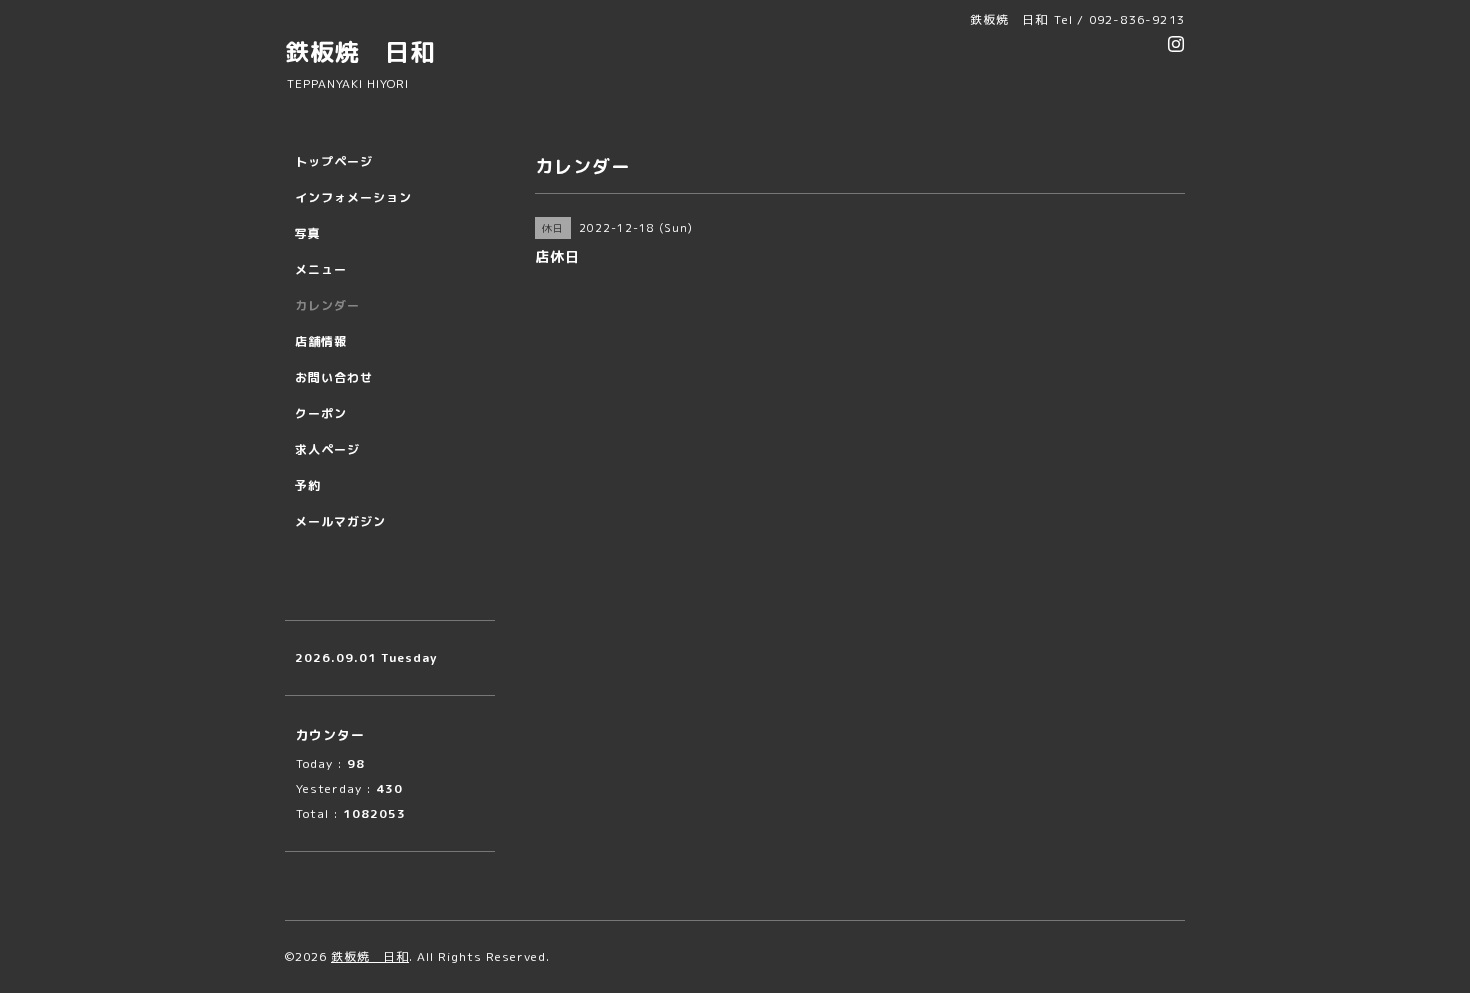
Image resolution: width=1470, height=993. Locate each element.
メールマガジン (340, 521)
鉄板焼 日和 (360, 52)
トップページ (334, 161)
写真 (308, 233)
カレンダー (327, 305)
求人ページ (327, 449)
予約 (308, 485)
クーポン (321, 413)
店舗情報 (321, 341)
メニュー (321, 269)
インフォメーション (353, 197)
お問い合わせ (334, 377)
